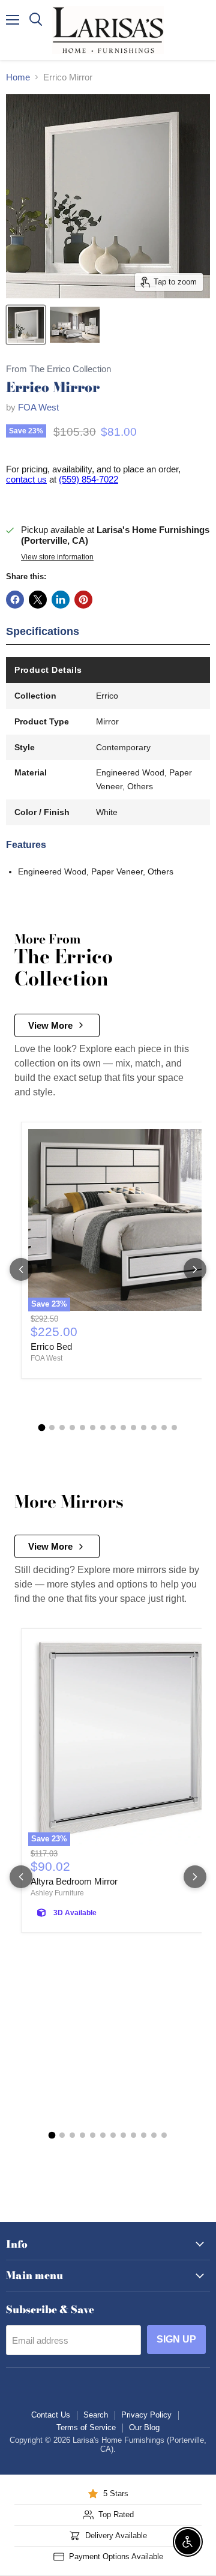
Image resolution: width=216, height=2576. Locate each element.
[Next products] (195, 1269)
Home (18, 77)
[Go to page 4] (72, 1428)
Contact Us (51, 2415)
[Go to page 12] (154, 1428)
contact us (26, 479)
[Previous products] (21, 1269)
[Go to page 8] (113, 1428)
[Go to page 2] (52, 1428)
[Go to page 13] (164, 1428)
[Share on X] (38, 600)
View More (50, 1025)
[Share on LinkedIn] (61, 600)
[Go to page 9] (123, 1428)
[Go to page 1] (42, 1427)
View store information (57, 557)
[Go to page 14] (174, 1428)
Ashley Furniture (57, 1893)
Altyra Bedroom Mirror (74, 1881)
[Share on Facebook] (15, 600)
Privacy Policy (146, 2415)
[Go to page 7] (103, 1428)
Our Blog (144, 2427)
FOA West (38, 407)
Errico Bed (51, 1347)
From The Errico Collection (58, 369)
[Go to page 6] (93, 1428)
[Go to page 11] (144, 1428)
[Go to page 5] (82, 1428)
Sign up (176, 2339)
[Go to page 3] (62, 1428)
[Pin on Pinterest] (83, 600)
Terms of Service (86, 2427)
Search (96, 2415)
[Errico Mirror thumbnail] (26, 325)
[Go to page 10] (133, 1428)
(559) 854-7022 (88, 479)
